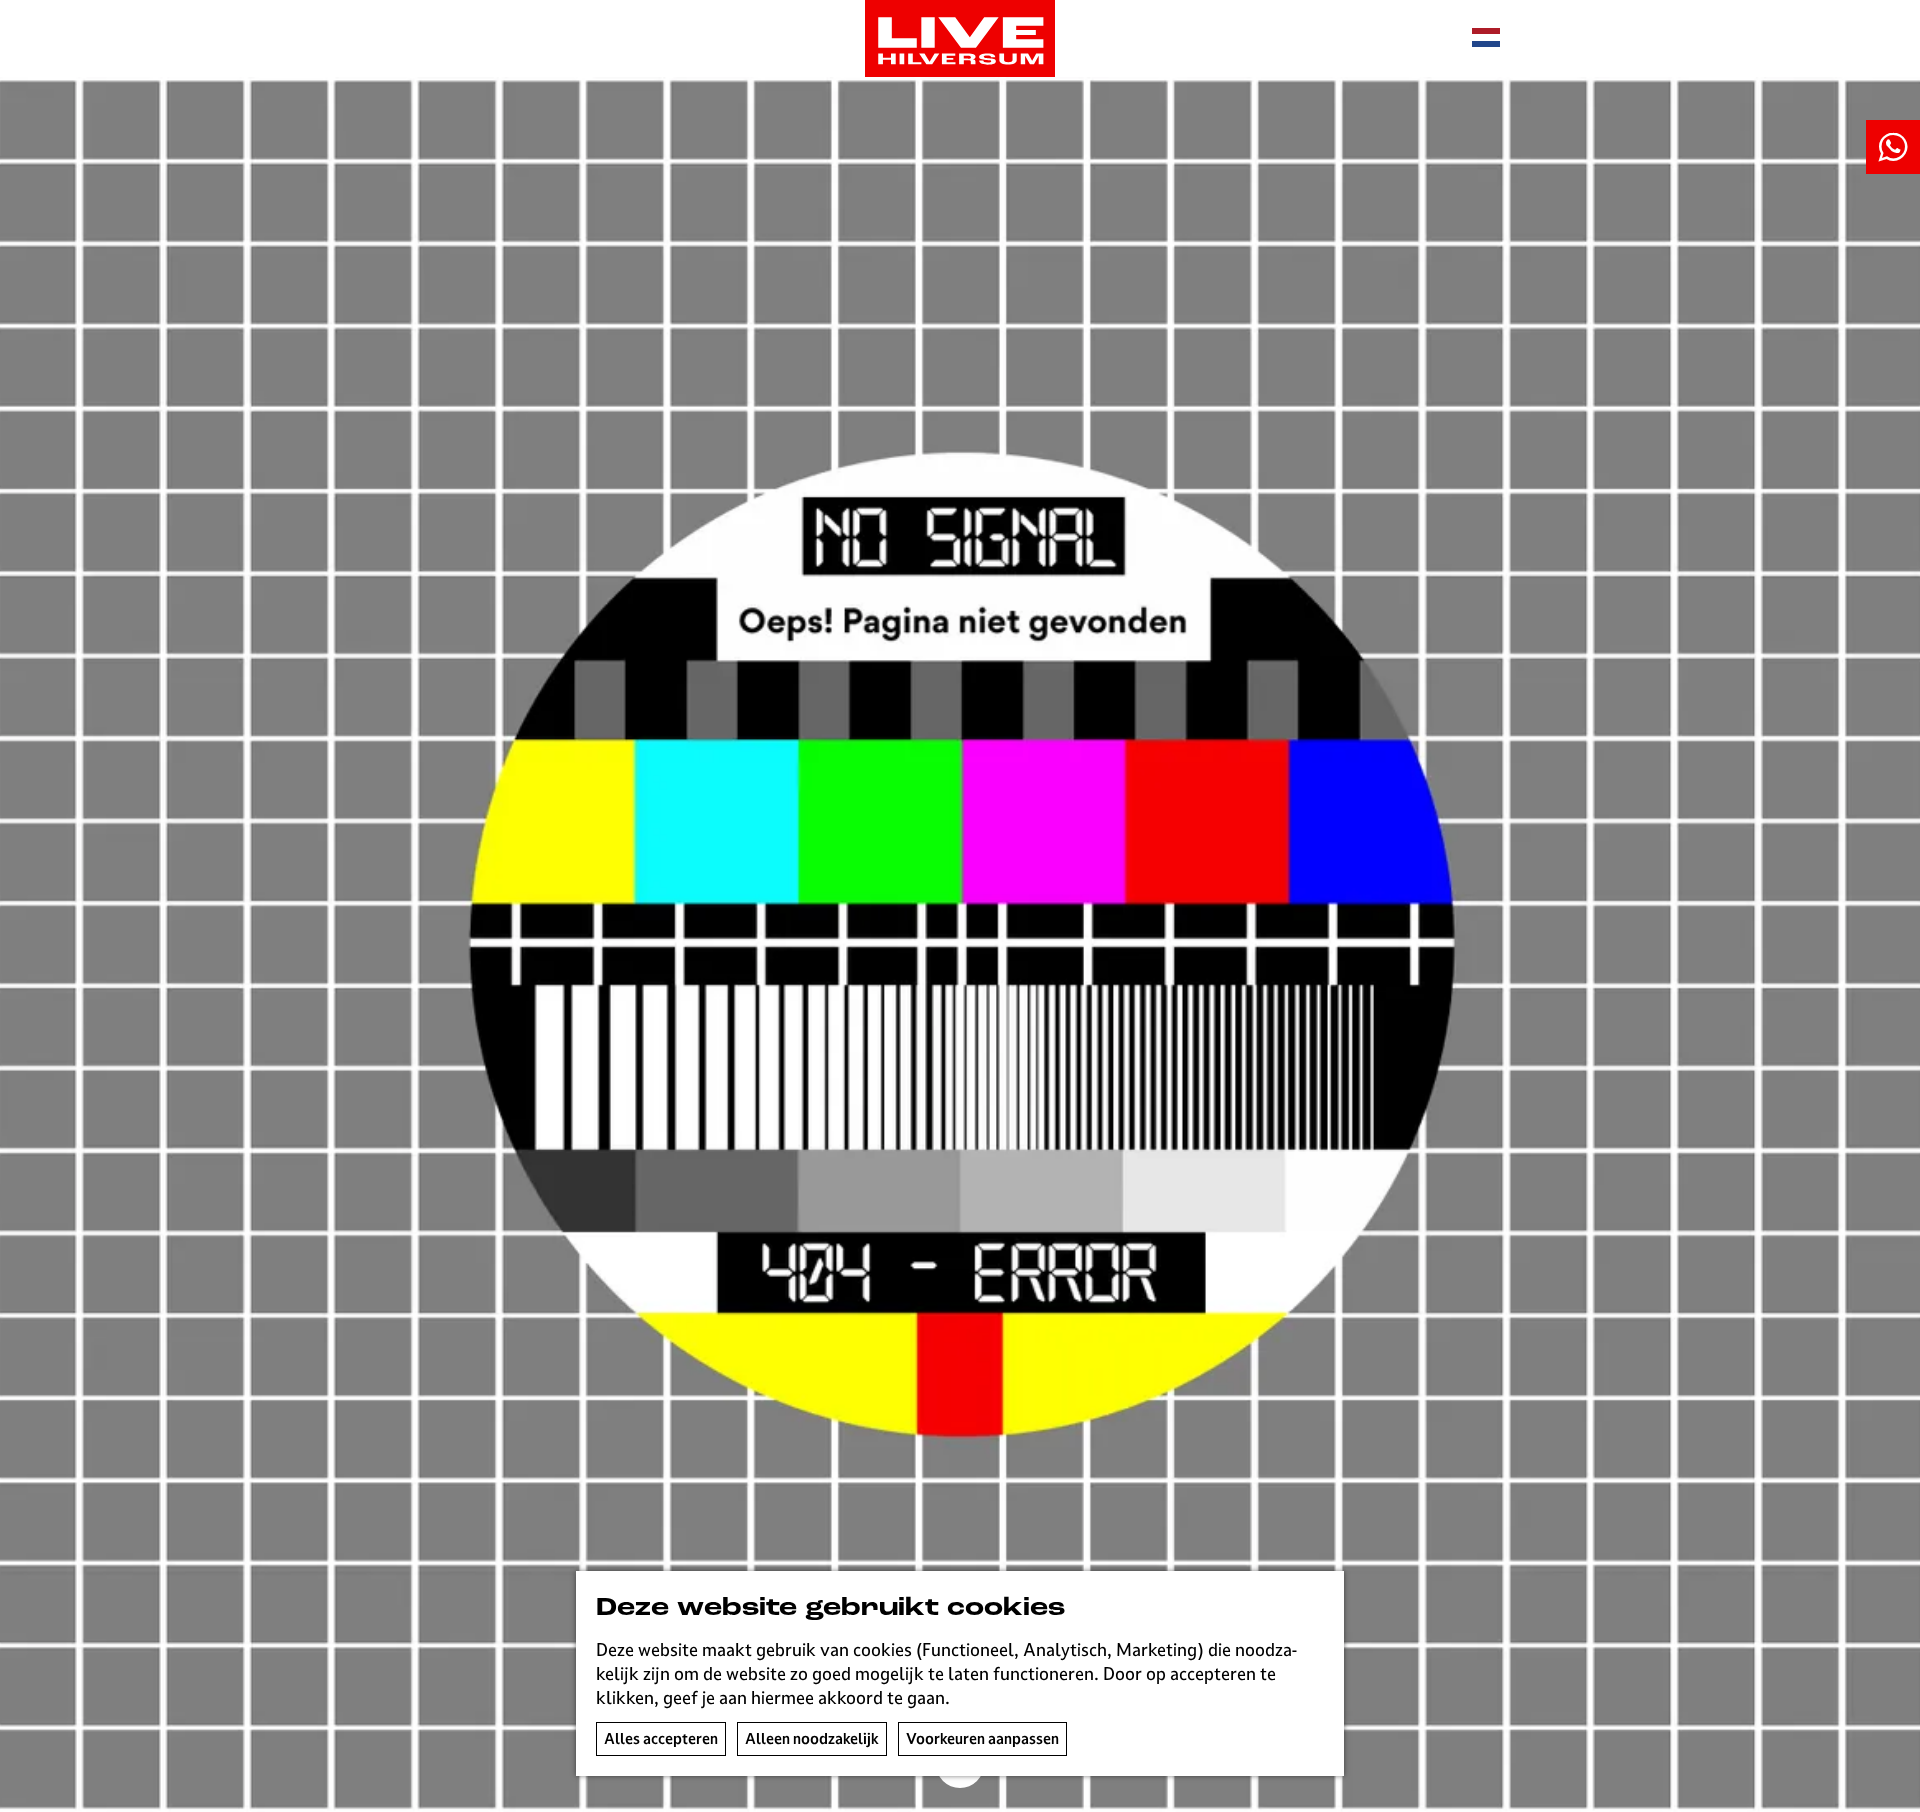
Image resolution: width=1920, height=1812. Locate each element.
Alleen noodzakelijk (812, 1738)
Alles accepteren (661, 1738)
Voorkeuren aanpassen (982, 1738)
